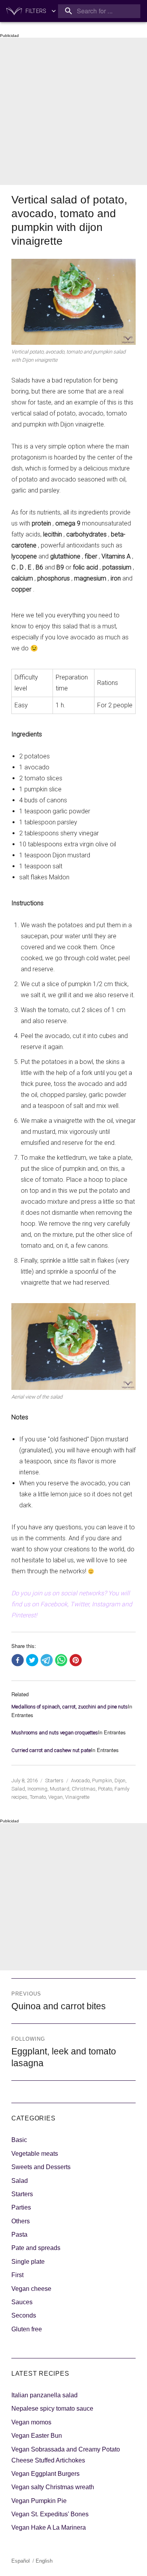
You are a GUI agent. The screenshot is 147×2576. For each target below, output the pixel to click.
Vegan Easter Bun (37, 2436)
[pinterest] (76, 1661)
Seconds (24, 2315)
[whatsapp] (61, 1661)
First (17, 2275)
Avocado (80, 1780)
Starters (54, 1780)
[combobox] (99, 11)
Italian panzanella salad (44, 2395)
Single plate (28, 2262)
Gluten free (27, 2329)
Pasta (19, 2235)
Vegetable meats (35, 2154)
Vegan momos (31, 2422)
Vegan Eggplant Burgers (45, 2474)
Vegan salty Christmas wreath (53, 2487)
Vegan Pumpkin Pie (39, 2501)
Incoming (37, 1789)
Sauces (22, 2302)
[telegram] (47, 1661)
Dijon (120, 1780)
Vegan (55, 1797)
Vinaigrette (77, 1797)
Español (21, 2561)
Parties (21, 2207)
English (44, 2561)
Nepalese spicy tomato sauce (52, 2408)
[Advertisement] (73, 111)
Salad (18, 1789)
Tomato (38, 1797)
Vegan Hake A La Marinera (49, 2527)
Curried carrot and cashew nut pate (51, 1750)
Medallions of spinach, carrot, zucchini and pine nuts (70, 1707)
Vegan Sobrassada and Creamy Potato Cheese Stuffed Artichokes (66, 2455)
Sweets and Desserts (41, 2167)
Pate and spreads (36, 2248)
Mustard (60, 1789)
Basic (19, 2140)
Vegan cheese (31, 2289)
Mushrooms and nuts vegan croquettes (55, 1733)
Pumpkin (102, 1780)
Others (21, 2221)
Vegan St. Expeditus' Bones (50, 2514)
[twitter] (32, 1661)
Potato (105, 1789)
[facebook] (18, 1661)
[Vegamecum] (14, 11)
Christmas (84, 1789)
